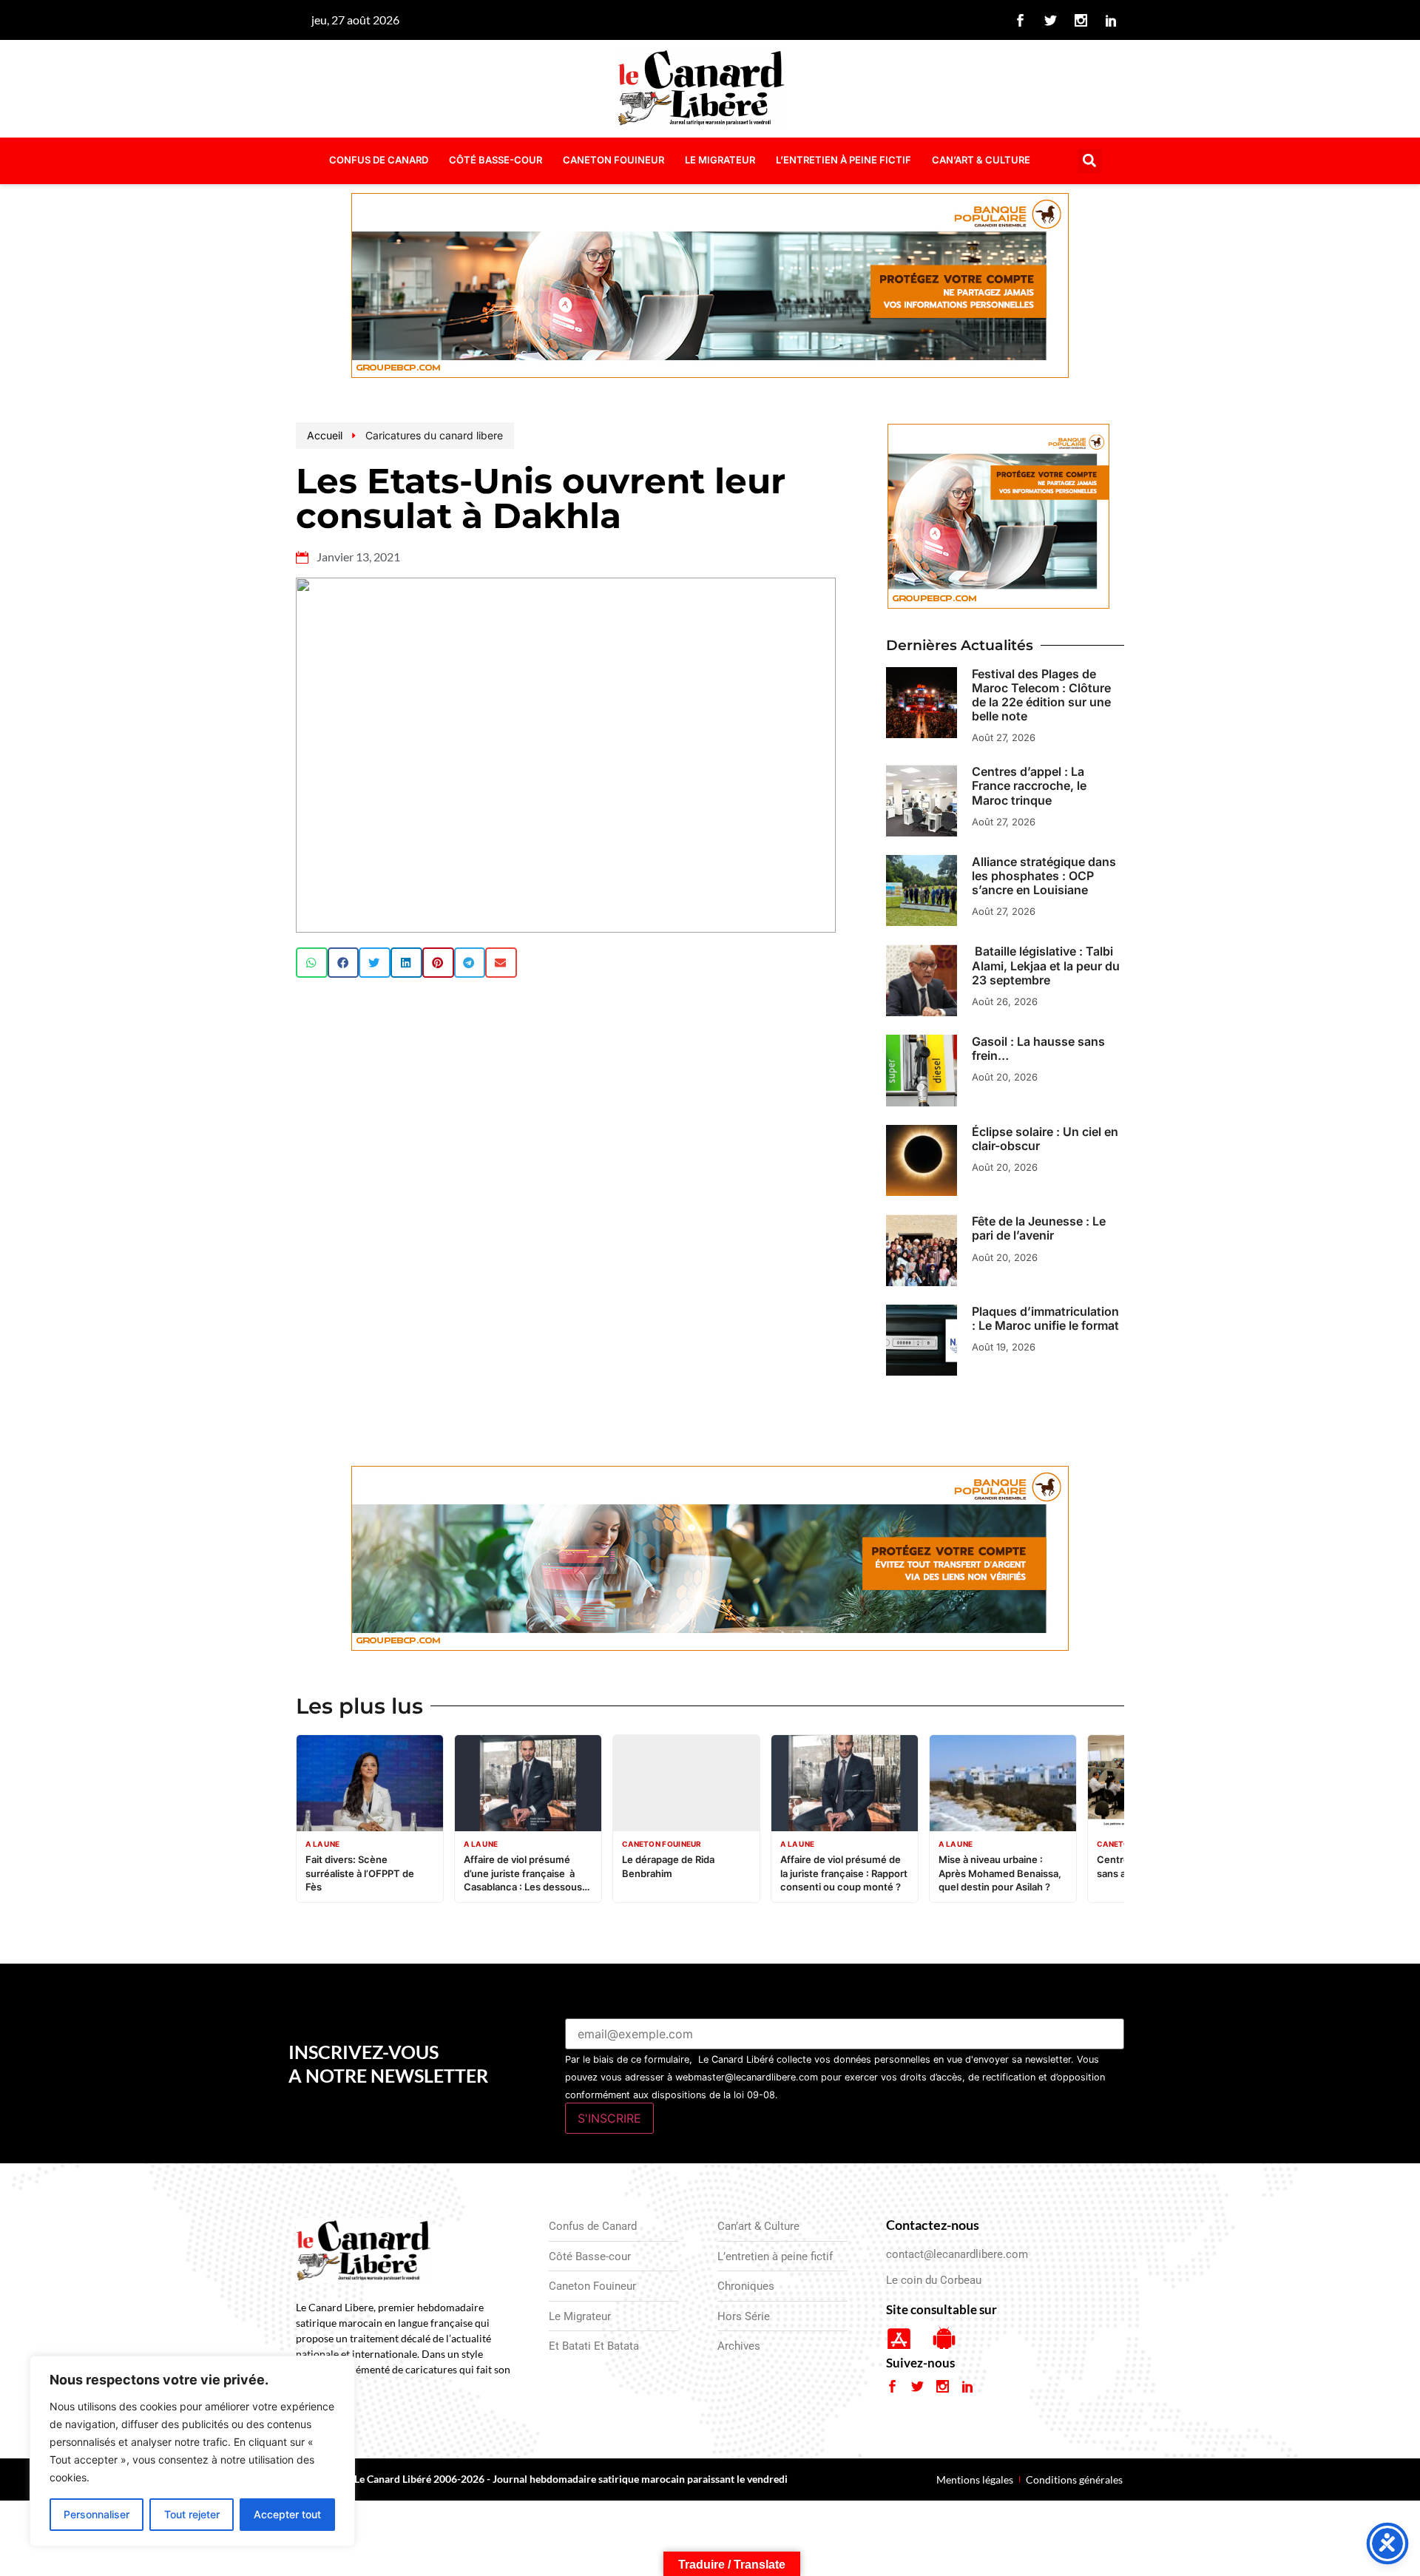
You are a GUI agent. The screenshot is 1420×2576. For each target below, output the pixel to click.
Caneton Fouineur (613, 160)
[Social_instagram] (1081, 20)
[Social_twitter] (1051, 20)
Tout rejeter (192, 2514)
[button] (1090, 161)
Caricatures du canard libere (434, 435)
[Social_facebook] (1021, 20)
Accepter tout (287, 2514)
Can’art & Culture (981, 160)
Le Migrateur (720, 160)
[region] (192, 2451)
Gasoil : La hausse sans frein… (1038, 1048)
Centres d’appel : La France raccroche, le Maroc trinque (1029, 785)
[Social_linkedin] (1112, 20)
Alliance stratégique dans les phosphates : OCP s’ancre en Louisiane (1044, 876)
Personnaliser (97, 2514)
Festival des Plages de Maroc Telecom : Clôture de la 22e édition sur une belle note (1041, 695)
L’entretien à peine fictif (843, 160)
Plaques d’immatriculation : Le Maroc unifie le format (1045, 1318)
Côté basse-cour (496, 160)
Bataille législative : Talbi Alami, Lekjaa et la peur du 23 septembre (1046, 965)
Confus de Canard (379, 160)
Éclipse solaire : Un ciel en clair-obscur (1045, 1139)
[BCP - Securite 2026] (710, 288)
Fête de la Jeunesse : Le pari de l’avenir (1039, 1228)
